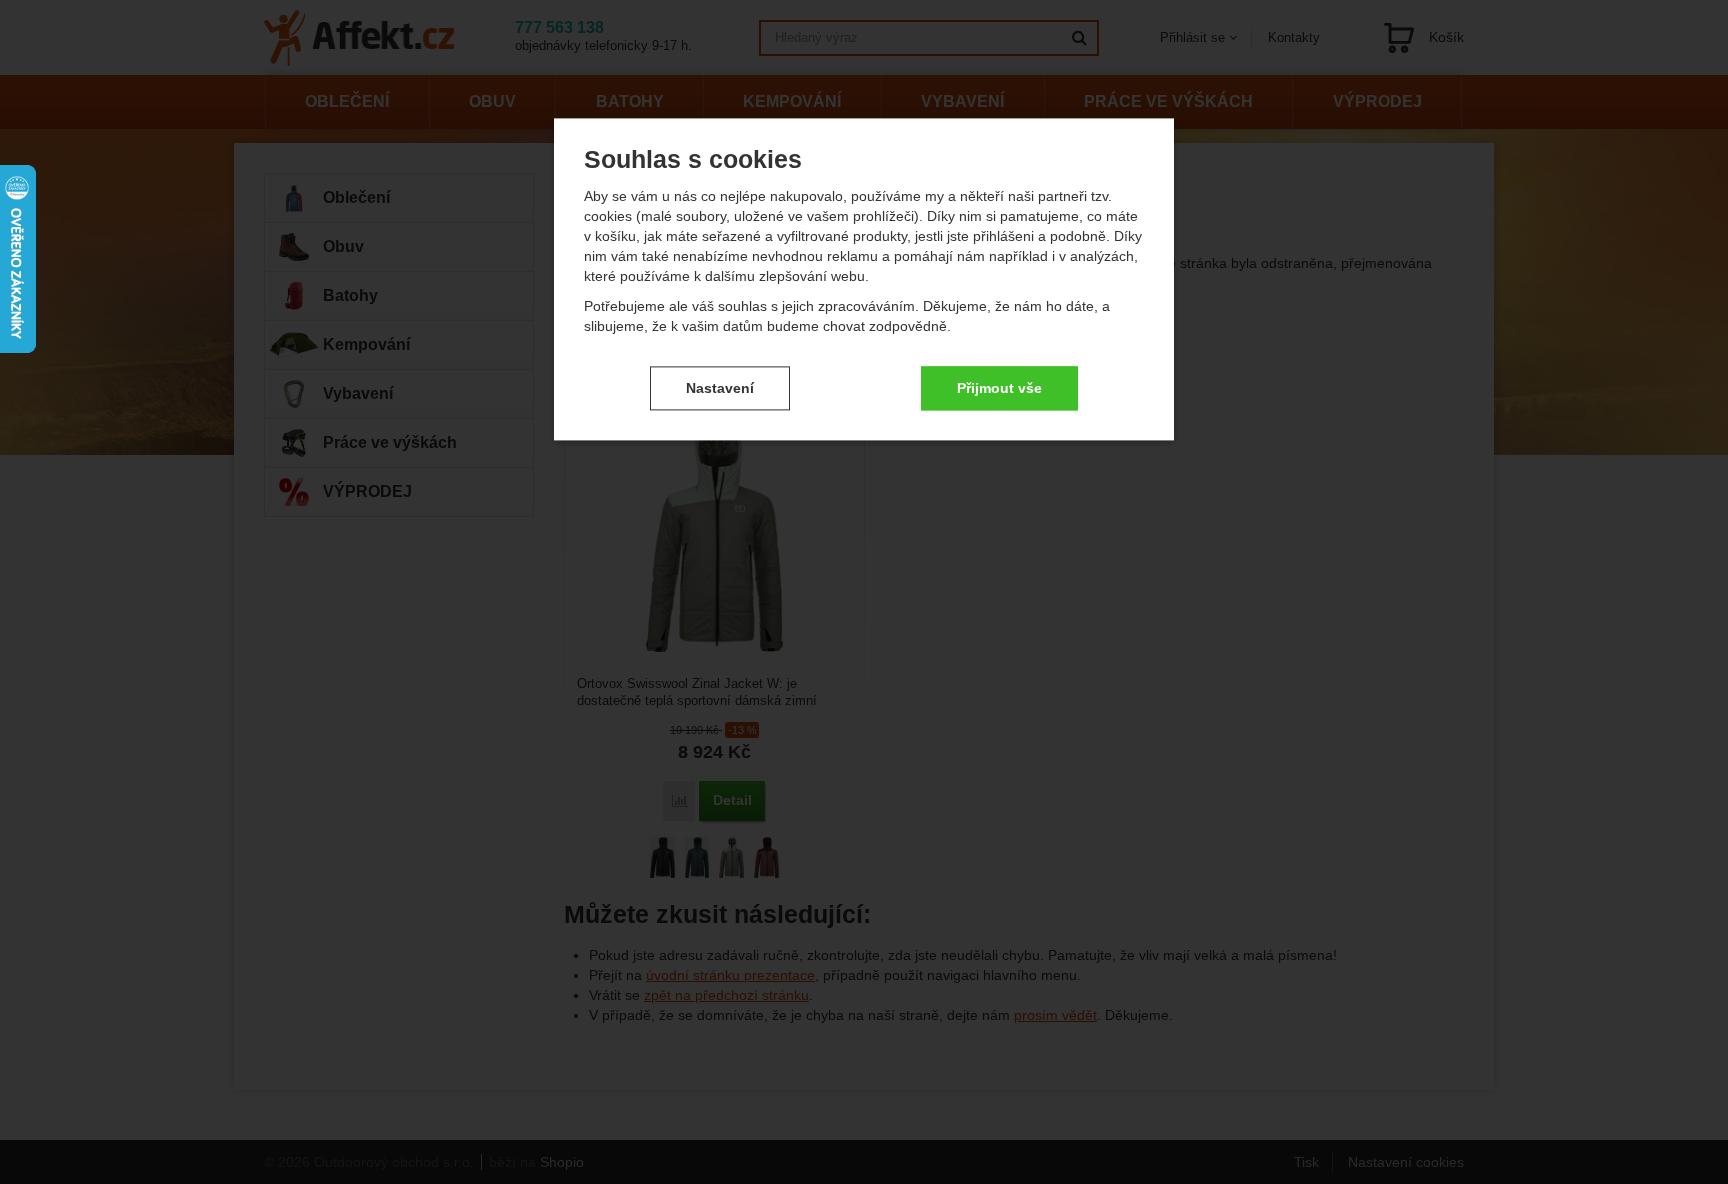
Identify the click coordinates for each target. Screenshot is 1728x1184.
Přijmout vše (999, 388)
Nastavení (720, 388)
